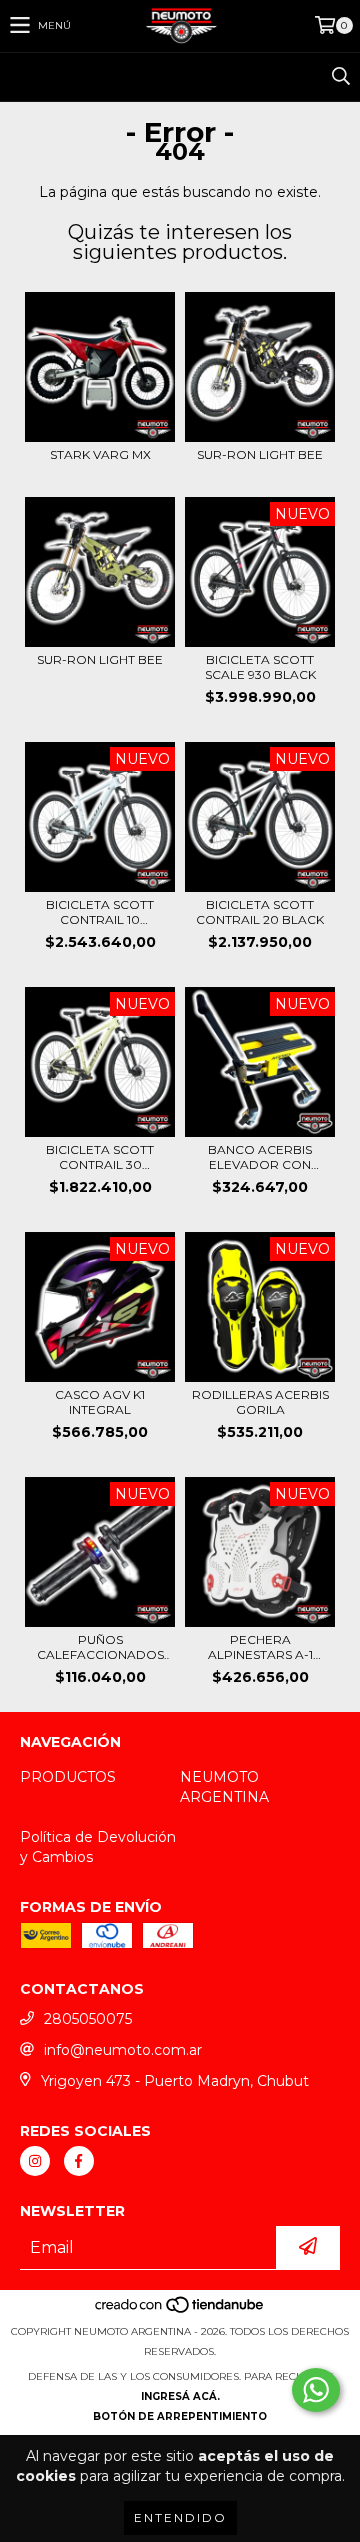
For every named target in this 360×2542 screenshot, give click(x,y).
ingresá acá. (180, 2396)
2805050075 (88, 2019)
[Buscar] (340, 77)
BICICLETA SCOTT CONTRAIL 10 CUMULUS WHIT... (100, 912)
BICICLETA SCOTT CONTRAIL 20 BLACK (260, 912)
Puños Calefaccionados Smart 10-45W (100, 1647)
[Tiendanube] (180, 2311)
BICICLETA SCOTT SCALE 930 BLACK (260, 667)
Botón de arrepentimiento (180, 2416)
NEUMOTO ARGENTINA (224, 1787)
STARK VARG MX (100, 454)
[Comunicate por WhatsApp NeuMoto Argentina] (316, 2390)
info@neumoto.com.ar (123, 2050)
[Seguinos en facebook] (79, 2161)
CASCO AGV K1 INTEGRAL (100, 1402)
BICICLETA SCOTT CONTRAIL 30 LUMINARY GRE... (100, 1157)
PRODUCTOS (68, 1777)
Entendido (180, 2517)
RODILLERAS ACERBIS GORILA (260, 1402)
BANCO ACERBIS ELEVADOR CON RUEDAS (260, 1157)
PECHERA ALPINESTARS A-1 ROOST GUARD (260, 1647)
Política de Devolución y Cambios (98, 1847)
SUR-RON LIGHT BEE (260, 454)
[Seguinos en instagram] (35, 2161)
